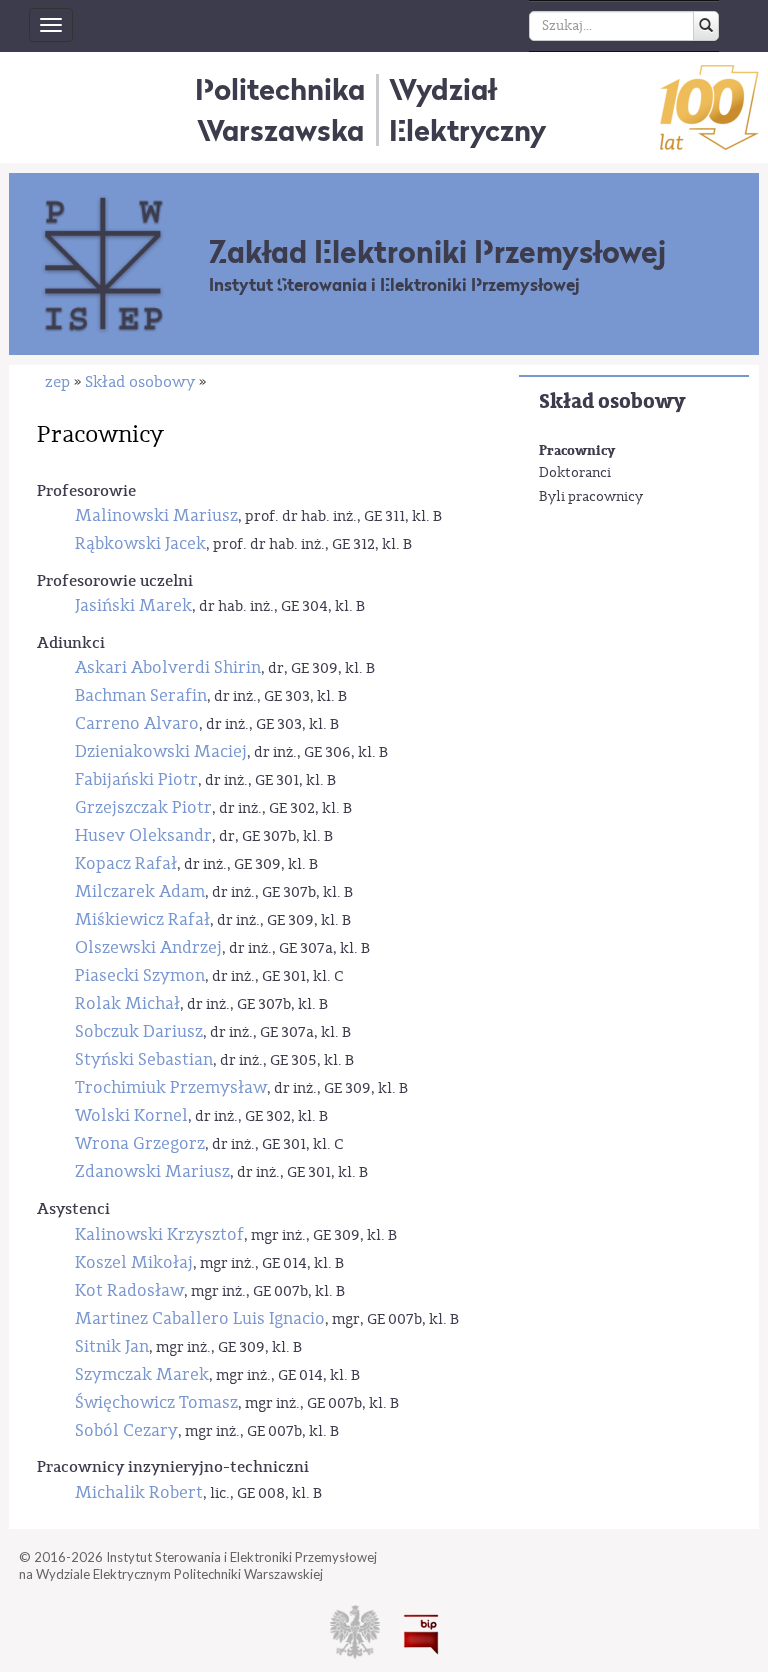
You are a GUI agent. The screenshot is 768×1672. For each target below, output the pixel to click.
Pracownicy (577, 450)
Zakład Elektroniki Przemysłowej (437, 252)
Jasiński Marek (133, 605)
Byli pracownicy (591, 497)
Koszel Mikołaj (134, 1262)
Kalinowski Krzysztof (159, 1234)
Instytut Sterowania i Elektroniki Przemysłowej (394, 285)
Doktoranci (575, 473)
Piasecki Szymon (140, 975)
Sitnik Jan (112, 1346)
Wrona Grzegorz (140, 1143)
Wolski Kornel (131, 1115)
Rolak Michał (127, 1003)
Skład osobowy (612, 401)
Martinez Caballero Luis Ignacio (200, 1318)
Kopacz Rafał (126, 863)
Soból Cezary (126, 1430)
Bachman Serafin (141, 695)
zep (57, 382)
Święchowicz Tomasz (156, 1402)
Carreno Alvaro (137, 723)
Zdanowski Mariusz (152, 1171)
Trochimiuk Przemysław (171, 1087)
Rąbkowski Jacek (140, 543)
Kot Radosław (129, 1290)
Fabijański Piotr (136, 779)
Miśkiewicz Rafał (142, 919)
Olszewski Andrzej (148, 947)
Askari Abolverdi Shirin (168, 667)
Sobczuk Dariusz (139, 1031)
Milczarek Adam (140, 891)
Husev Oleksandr (143, 835)
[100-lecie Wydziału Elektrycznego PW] (709, 107)
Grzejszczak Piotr (143, 807)
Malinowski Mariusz (156, 515)
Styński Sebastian (144, 1059)
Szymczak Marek (142, 1374)
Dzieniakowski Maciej (161, 751)
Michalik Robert (139, 1492)
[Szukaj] (706, 26)
